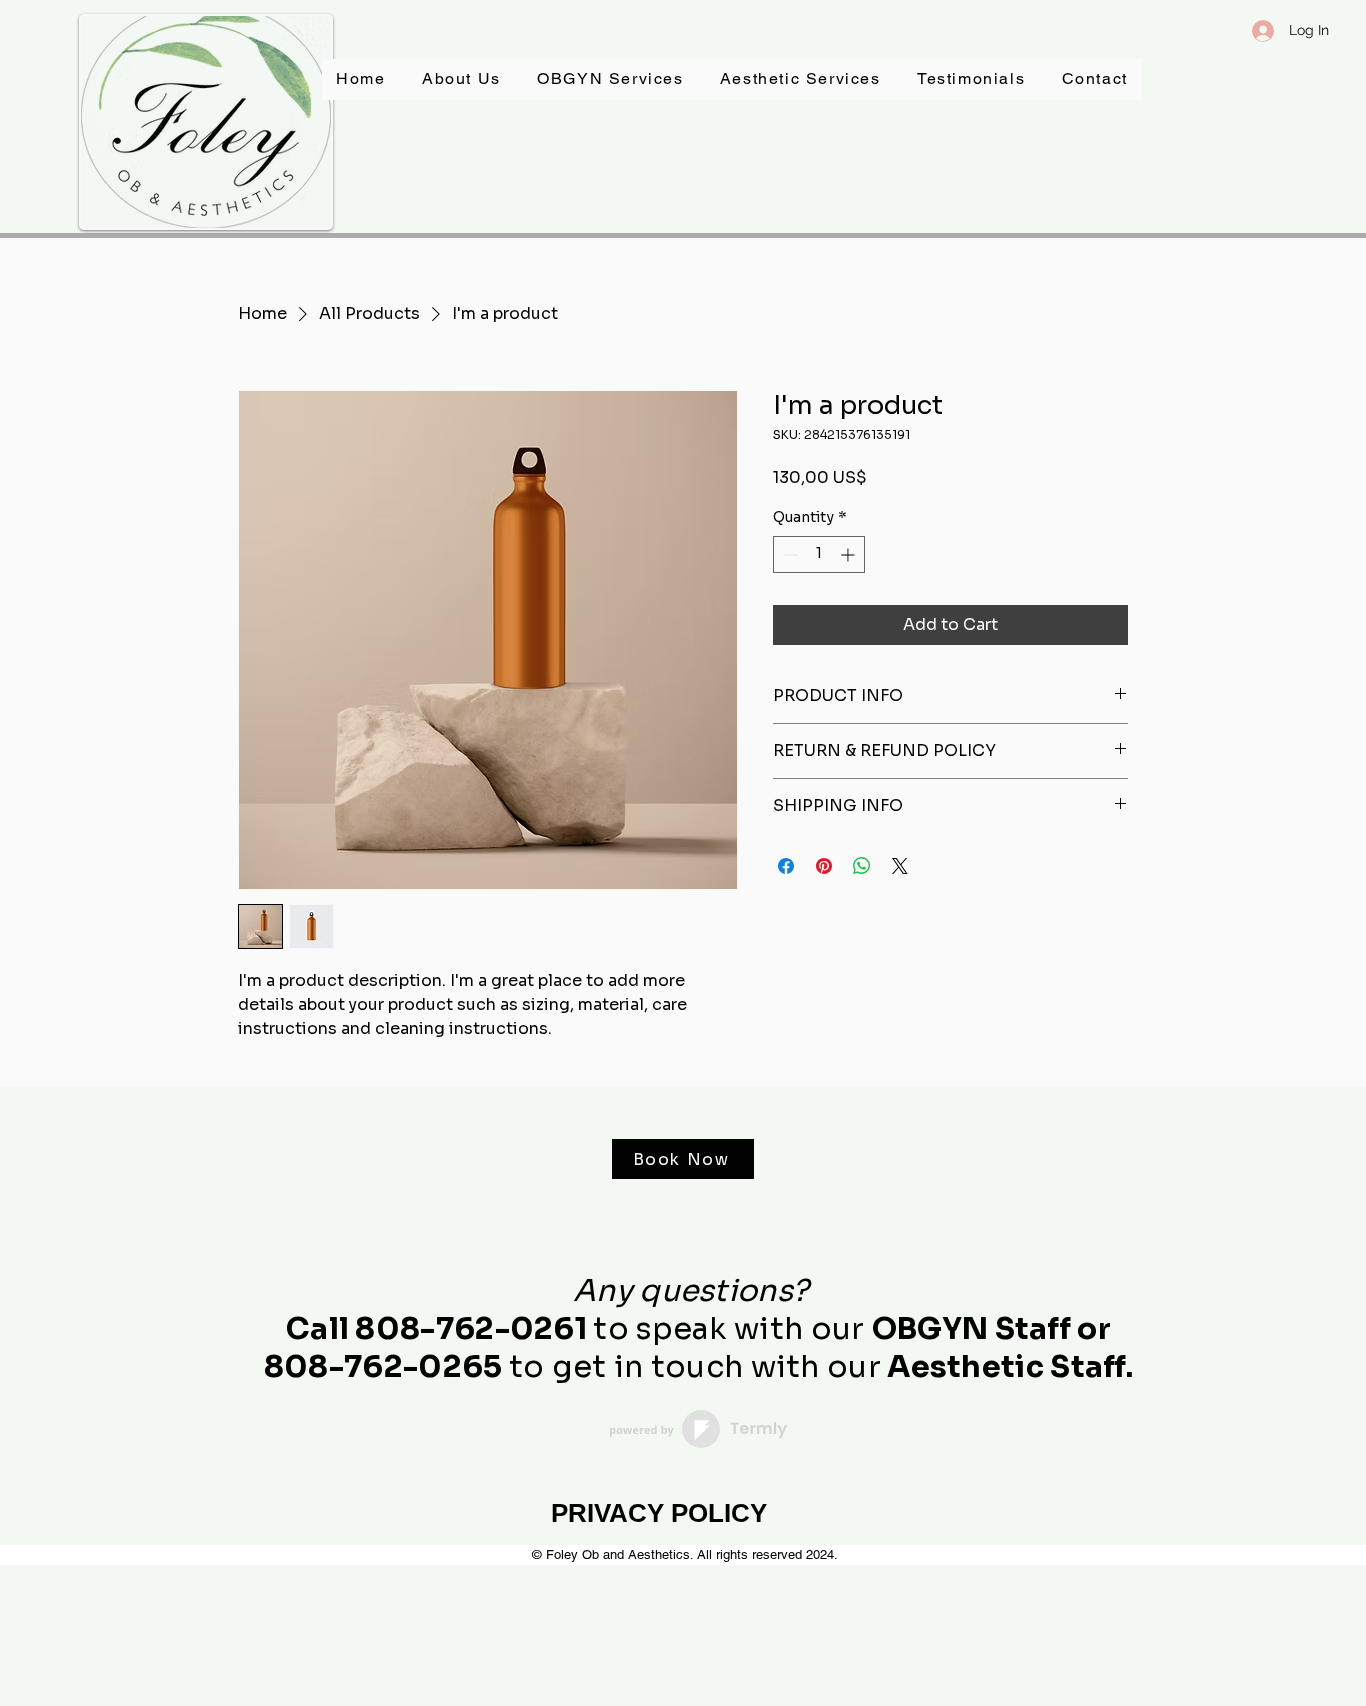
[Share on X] (900, 866)
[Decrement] (788, 554)
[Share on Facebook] (786, 866)
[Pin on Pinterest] (824, 866)
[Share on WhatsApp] (862, 866)
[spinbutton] (819, 554)
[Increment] (849, 554)
